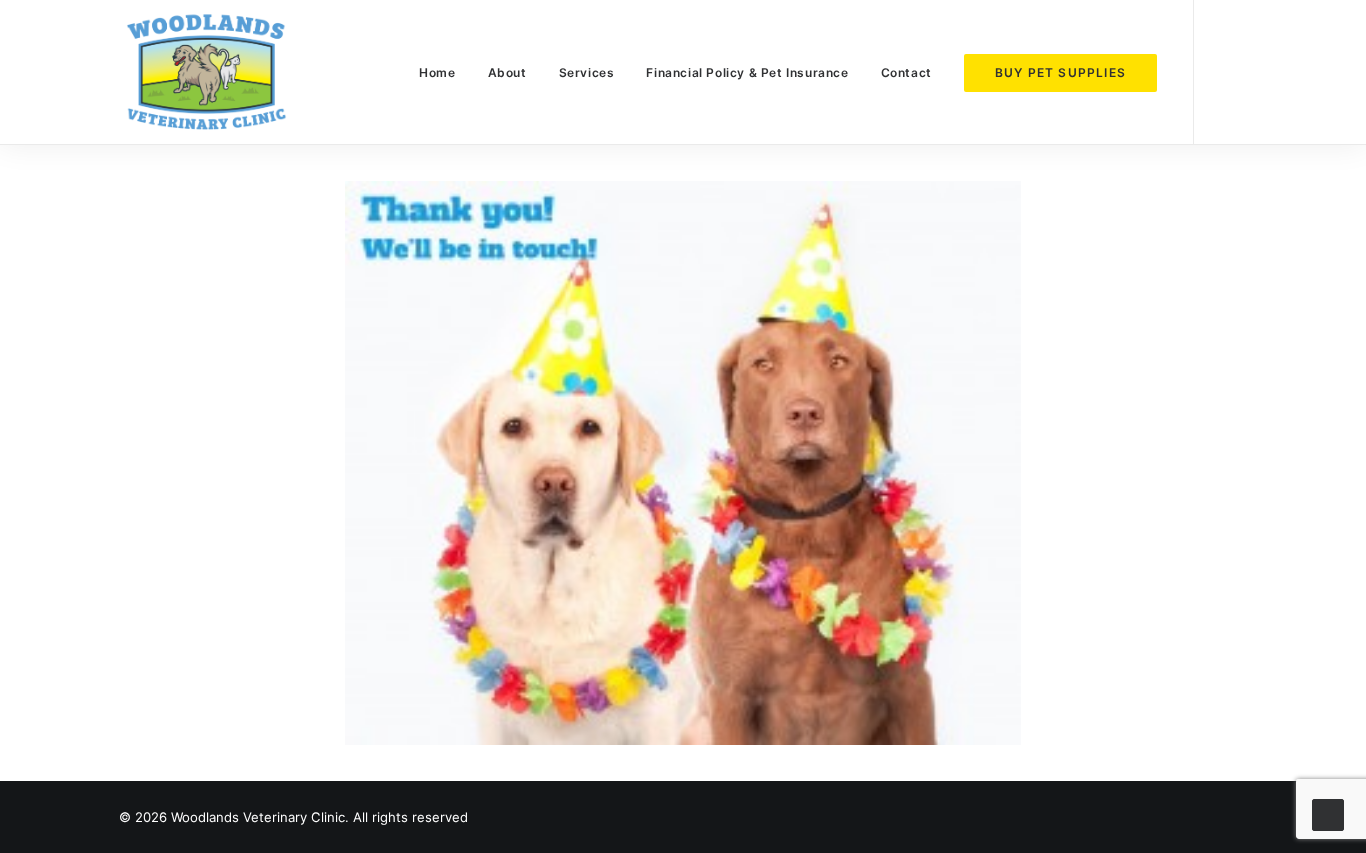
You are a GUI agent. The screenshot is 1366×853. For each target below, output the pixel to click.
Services (587, 72)
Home (437, 72)
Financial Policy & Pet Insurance (747, 72)
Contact (906, 72)
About (507, 72)
